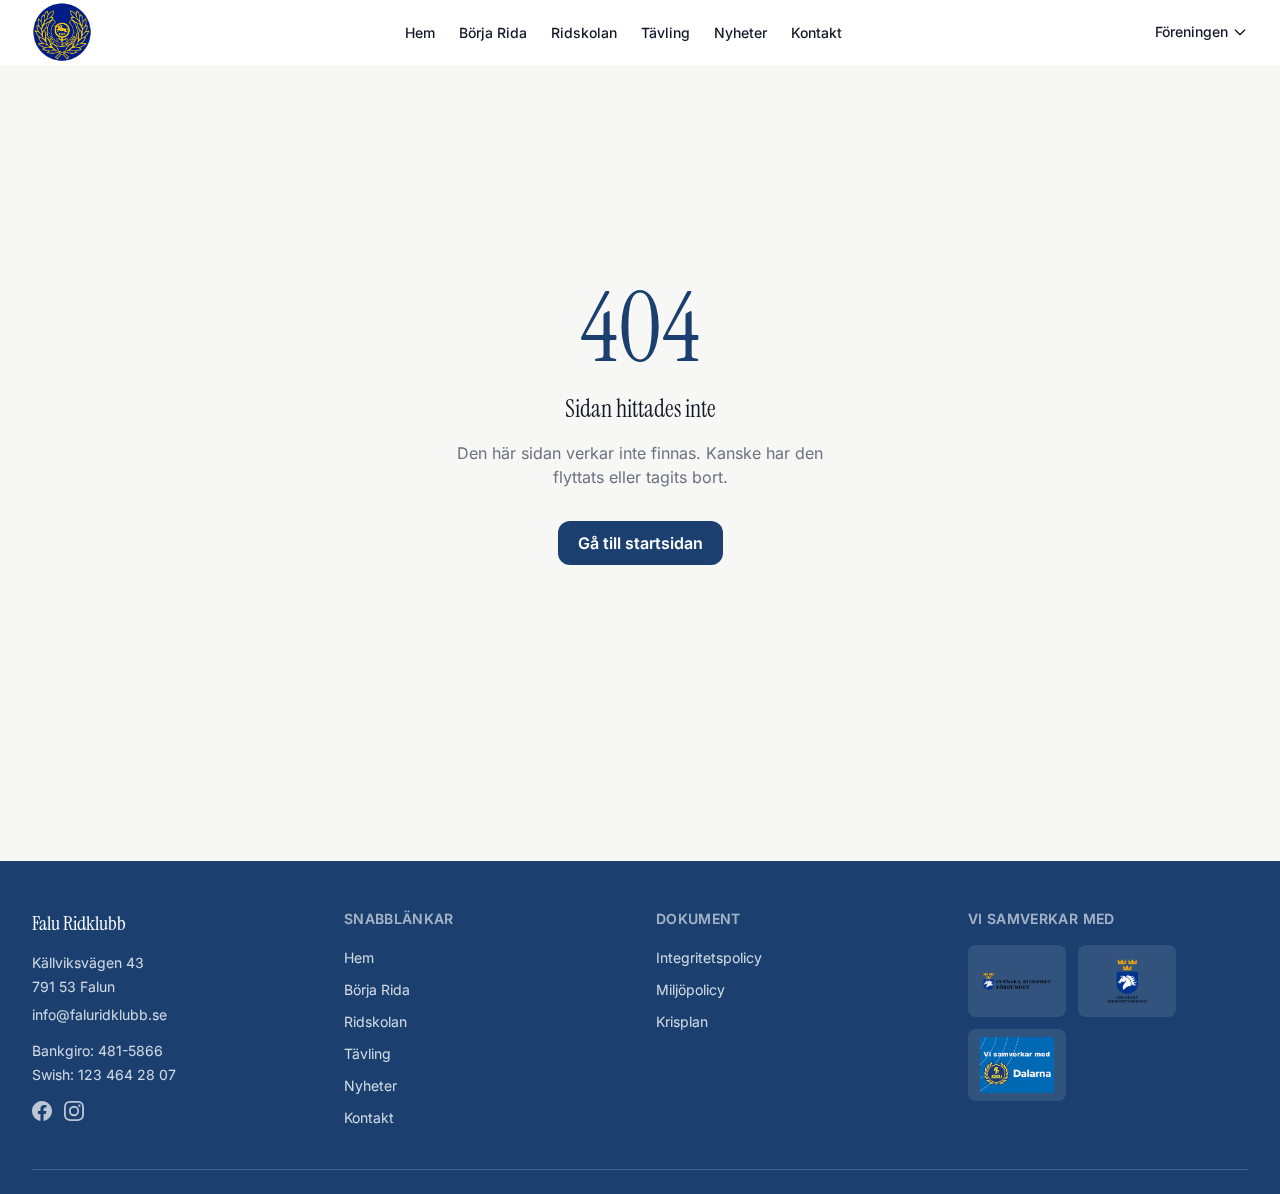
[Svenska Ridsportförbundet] (1017, 981)
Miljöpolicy (690, 989)
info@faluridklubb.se (99, 1014)
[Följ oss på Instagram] (74, 1111)
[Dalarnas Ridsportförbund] (1127, 981)
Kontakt (816, 32)
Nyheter (740, 32)
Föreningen (1191, 31)
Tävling (665, 32)
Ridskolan (584, 32)
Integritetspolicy (709, 957)
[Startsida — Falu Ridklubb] (62, 32)
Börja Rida (493, 32)
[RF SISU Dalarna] (1017, 1065)
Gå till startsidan (640, 543)
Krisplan (682, 1021)
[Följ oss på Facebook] (42, 1111)
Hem (420, 32)
